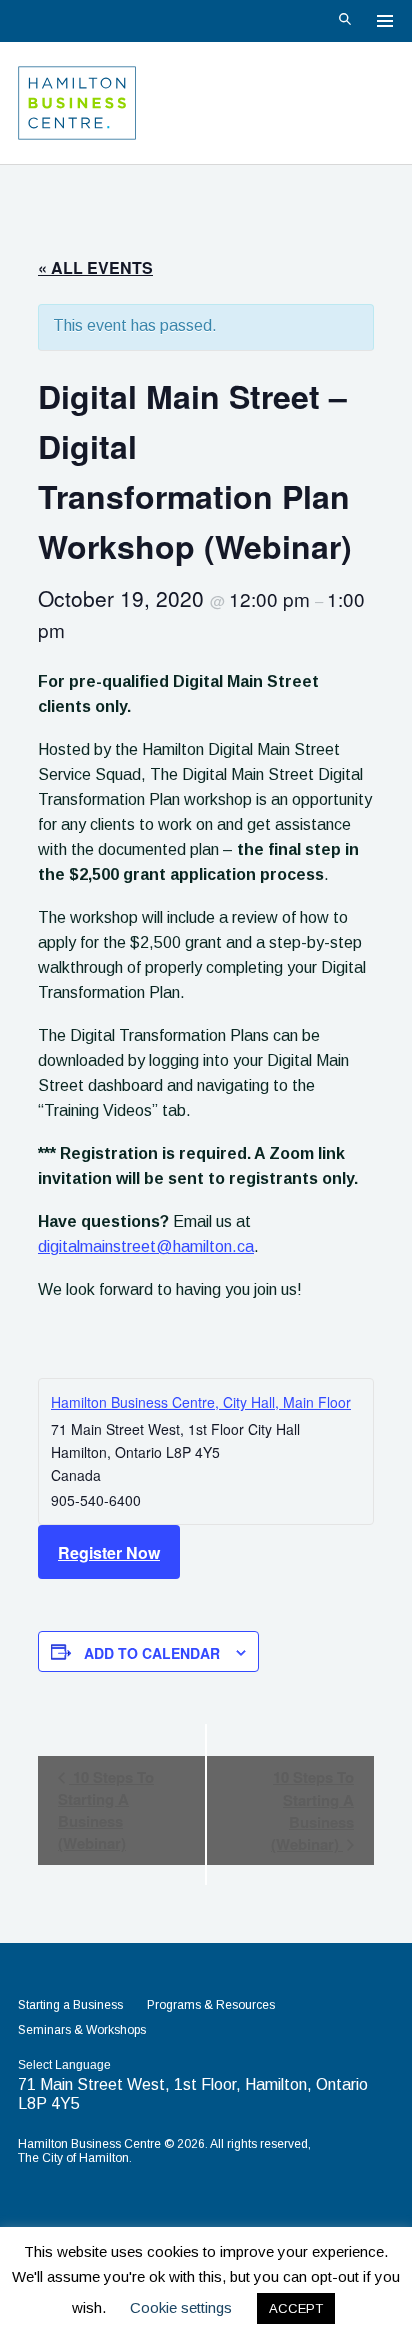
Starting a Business (70, 2005)
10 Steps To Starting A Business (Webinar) (106, 1810)
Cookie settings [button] (181, 2307)
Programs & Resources (211, 2005)
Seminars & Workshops (82, 2030)
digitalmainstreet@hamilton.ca (146, 1246)
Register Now (109, 1552)
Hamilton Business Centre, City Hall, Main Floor (201, 1402)
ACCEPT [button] (296, 2308)
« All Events (95, 267)
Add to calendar (152, 1653)
